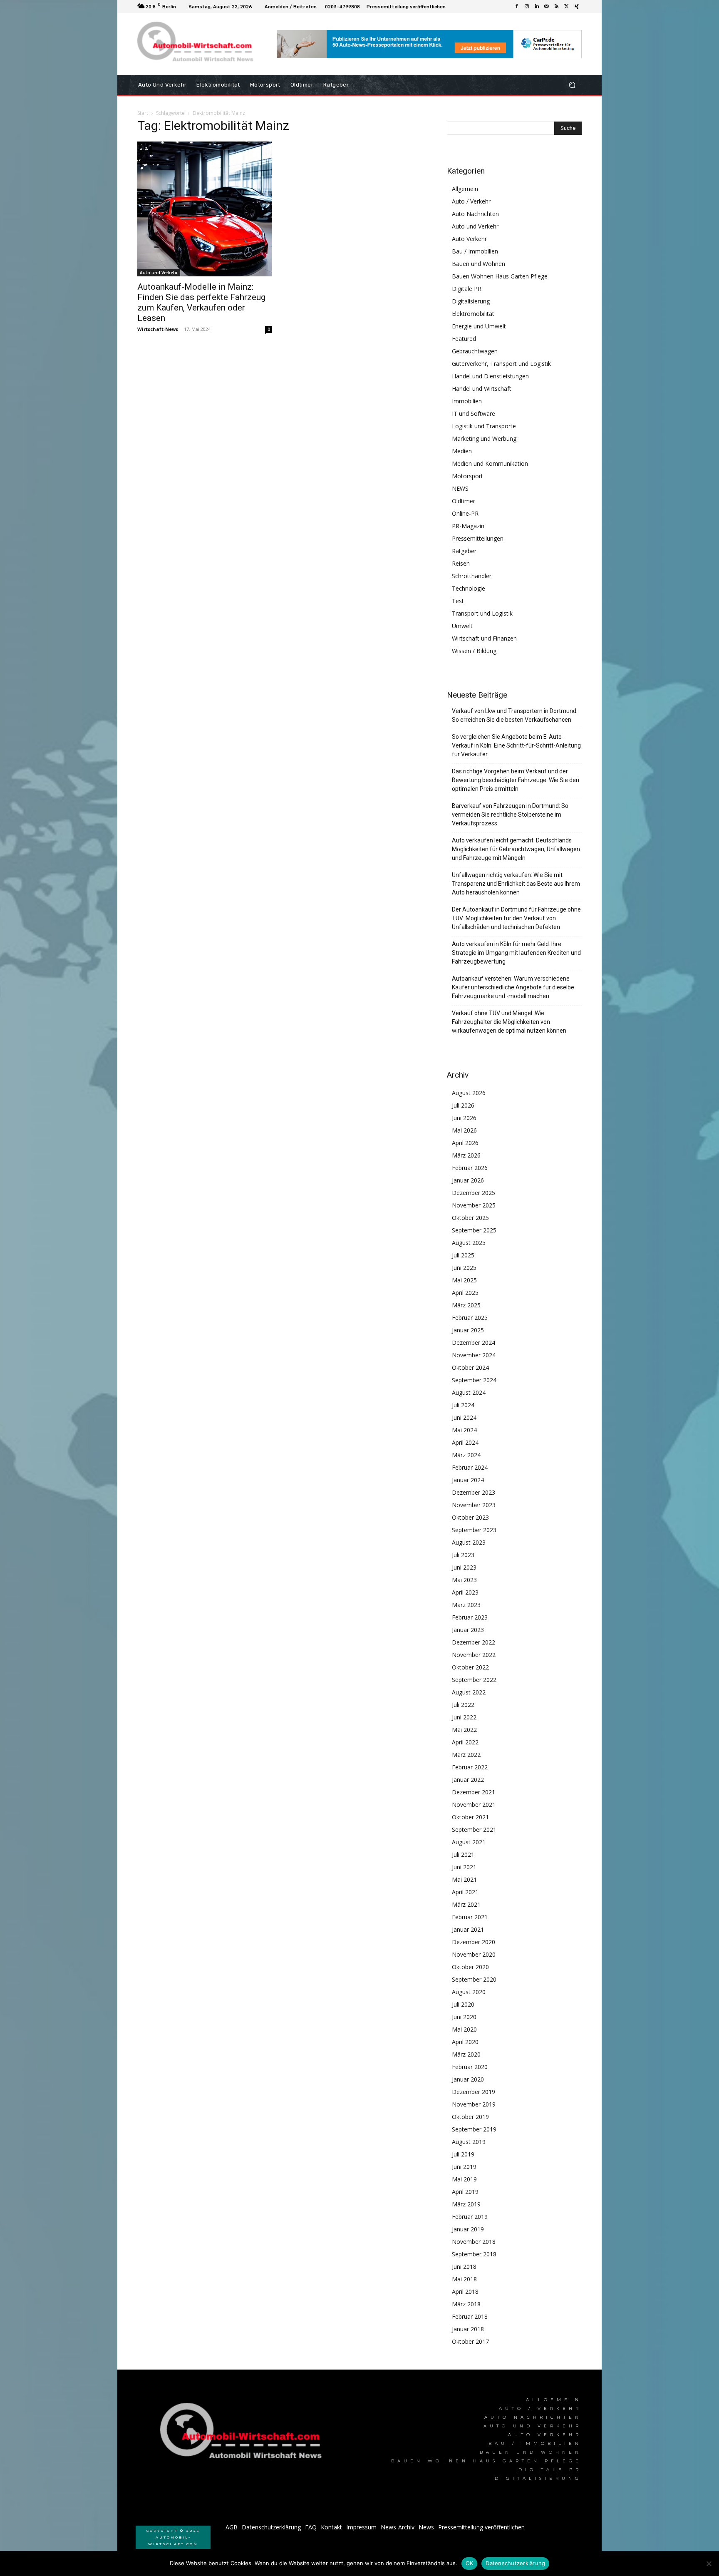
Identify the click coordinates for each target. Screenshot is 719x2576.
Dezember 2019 (474, 2092)
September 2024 (474, 1380)
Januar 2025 (468, 1330)
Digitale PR (467, 289)
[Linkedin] (537, 7)
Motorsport (467, 476)
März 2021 (466, 1904)
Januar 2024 (468, 1480)
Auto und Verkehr (159, 273)
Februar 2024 (470, 1467)
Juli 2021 (463, 1854)
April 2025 (465, 1293)
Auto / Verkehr (471, 201)
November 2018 (474, 2242)
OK (470, 2563)
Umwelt (462, 626)
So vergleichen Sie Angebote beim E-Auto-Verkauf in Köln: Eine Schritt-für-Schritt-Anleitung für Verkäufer (516, 745)
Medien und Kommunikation (490, 463)
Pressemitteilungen (478, 538)
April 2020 (465, 2042)
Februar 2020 (470, 2067)
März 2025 (466, 1305)
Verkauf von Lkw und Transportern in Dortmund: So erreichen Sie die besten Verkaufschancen (515, 715)
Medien (462, 451)
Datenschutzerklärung (515, 2563)
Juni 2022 (464, 1717)
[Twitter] (567, 7)
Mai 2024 (464, 1430)
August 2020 (469, 1992)
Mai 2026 (464, 1130)
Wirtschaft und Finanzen (484, 638)
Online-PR (465, 513)
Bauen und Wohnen (479, 264)
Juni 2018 (464, 2267)
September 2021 (474, 1830)
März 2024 (466, 1455)
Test (458, 601)
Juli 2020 (463, 2004)
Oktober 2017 (470, 2341)
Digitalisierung (471, 301)
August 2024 (469, 1392)
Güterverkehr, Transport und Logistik (501, 364)
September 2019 (474, 2129)
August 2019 (469, 2142)
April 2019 (465, 2192)
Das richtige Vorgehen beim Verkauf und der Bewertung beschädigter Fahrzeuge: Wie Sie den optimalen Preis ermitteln (516, 780)
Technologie (469, 588)
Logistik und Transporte (484, 426)
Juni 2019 (464, 2167)
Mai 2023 (464, 1580)
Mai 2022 (464, 1730)
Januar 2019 (468, 2229)
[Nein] (709, 2564)
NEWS (460, 488)
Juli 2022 (463, 1705)
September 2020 (474, 1979)
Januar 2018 (468, 2329)
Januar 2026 (468, 1180)
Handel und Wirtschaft (482, 389)
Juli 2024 (463, 1405)
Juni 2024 (464, 1417)
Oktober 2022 (470, 1667)
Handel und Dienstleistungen (490, 376)
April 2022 (465, 1742)
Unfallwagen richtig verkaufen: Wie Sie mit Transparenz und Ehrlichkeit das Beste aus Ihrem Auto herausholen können (516, 884)
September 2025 (474, 1230)
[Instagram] (527, 7)
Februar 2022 (470, 1767)
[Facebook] (517, 7)
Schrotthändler (472, 576)
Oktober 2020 (470, 1967)
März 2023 (466, 1605)
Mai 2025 (464, 1280)
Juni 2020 (464, 2017)
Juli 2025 (463, 1255)
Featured (464, 339)
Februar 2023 (470, 1617)
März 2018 (466, 2304)
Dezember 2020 (474, 1942)
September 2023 (474, 1530)
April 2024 (465, 1442)
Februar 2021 (470, 1917)
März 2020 (466, 2054)
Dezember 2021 (474, 1792)
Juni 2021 (464, 1867)
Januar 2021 (468, 1929)
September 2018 (474, 2254)
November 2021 (474, 1805)
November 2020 (474, 1954)
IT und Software (474, 414)
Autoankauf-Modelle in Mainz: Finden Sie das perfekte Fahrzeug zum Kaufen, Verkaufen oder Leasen (201, 302)
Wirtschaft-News (158, 329)
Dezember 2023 (474, 1492)
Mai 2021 (464, 1879)
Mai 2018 (464, 2279)
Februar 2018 (470, 2316)
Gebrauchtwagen (475, 351)
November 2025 (474, 1205)
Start (143, 113)
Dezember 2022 (474, 1642)
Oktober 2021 (470, 1817)
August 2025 (469, 1243)
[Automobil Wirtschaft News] (243, 2434)
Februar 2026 (470, 1168)
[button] (572, 85)
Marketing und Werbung (484, 438)
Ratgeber (464, 551)
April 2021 (465, 1892)
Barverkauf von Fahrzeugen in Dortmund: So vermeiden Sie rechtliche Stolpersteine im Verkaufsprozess (510, 815)
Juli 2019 (463, 2154)
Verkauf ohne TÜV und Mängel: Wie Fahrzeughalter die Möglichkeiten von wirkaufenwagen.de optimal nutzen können (509, 1022)
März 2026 (466, 1155)
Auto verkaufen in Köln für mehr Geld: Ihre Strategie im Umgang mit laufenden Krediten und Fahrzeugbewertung (516, 953)
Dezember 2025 (474, 1193)
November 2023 (474, 1505)
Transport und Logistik (482, 613)
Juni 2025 (464, 1268)
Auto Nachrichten (475, 214)
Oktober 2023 (470, 1517)
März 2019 (466, 2204)
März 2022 (466, 1755)
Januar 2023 (468, 1630)
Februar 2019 (470, 2217)
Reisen (461, 563)
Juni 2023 (464, 1567)
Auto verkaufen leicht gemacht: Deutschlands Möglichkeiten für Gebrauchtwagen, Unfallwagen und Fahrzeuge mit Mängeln (516, 849)
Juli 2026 (463, 1105)
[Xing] (577, 7)
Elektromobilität (473, 314)
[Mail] (547, 7)
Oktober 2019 (470, 2117)
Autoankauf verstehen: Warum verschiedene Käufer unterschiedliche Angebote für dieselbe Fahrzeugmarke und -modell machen (513, 987)
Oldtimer (464, 501)
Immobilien (467, 401)
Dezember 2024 (474, 1343)
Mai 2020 (464, 2029)
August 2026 (469, 1093)
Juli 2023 (463, 1555)
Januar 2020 (468, 2079)
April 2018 (465, 2292)
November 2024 (474, 1355)
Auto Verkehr (469, 239)
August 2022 (469, 1692)
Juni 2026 (464, 1118)
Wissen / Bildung (474, 651)
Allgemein (465, 189)
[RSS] (557, 7)
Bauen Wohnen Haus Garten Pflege (500, 276)
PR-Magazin (468, 526)
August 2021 (469, 1842)
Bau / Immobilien (475, 251)
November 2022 (474, 1655)
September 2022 (474, 1680)
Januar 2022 (468, 1780)
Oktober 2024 (470, 1367)
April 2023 (465, 1592)
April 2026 (465, 1143)
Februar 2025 (470, 1318)
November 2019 (474, 2104)
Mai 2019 (464, 2179)
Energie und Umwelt (479, 326)
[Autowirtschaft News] (197, 44)
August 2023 (469, 1542)
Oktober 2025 (470, 1218)
